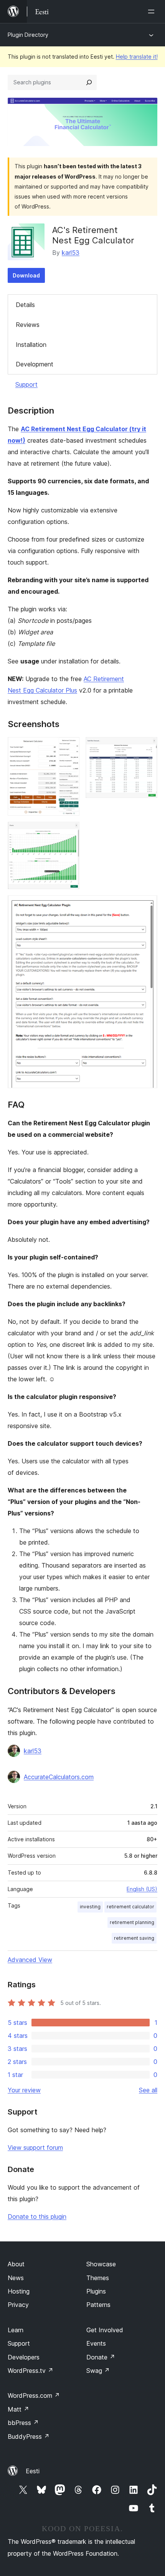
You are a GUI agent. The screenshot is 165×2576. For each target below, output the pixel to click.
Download (26, 275)
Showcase (101, 2264)
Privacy (18, 2305)
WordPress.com (34, 2395)
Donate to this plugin (37, 2216)
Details (25, 305)
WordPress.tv (31, 2371)
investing (90, 1907)
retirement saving (134, 1938)
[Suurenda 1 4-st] (69, 747)
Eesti (33, 2471)
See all (148, 2090)
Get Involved (105, 2330)
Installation (31, 345)
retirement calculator (130, 1907)
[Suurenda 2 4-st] (147, 747)
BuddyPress (29, 2436)
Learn (16, 2330)
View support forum (35, 2147)
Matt (18, 2409)
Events (96, 2343)
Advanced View (30, 1960)
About (16, 2264)
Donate (101, 2357)
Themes (98, 2278)
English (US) (142, 1889)
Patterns (98, 2305)
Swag (98, 2371)
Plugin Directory (28, 35)
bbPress (23, 2423)
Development (35, 364)
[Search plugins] (89, 82)
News (16, 2278)
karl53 (71, 253)
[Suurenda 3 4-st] (69, 832)
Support (26, 384)
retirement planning (132, 1922)
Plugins (96, 2291)
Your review (24, 2090)
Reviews (28, 325)
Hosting (19, 2291)
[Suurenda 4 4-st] (147, 906)
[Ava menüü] (153, 11)
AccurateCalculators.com (59, 1777)
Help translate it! (137, 57)
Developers (24, 2357)
